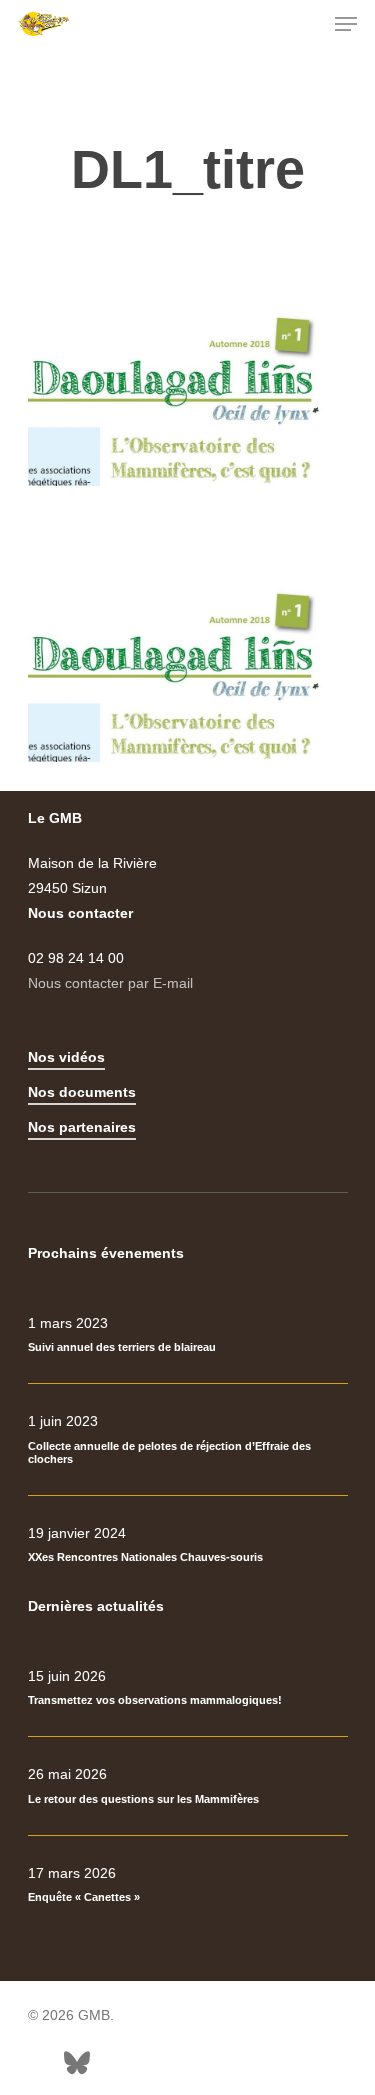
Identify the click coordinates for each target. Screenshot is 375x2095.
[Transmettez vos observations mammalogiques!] (188, 1688)
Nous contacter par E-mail (110, 983)
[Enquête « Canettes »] (188, 1885)
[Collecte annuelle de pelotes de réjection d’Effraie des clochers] (188, 1439)
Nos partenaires (82, 1127)
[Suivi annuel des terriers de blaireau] (188, 1335)
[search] (306, 24)
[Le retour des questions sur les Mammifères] (188, 1786)
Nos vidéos (66, 1057)
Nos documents (82, 1092)
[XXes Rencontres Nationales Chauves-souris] (188, 1545)
